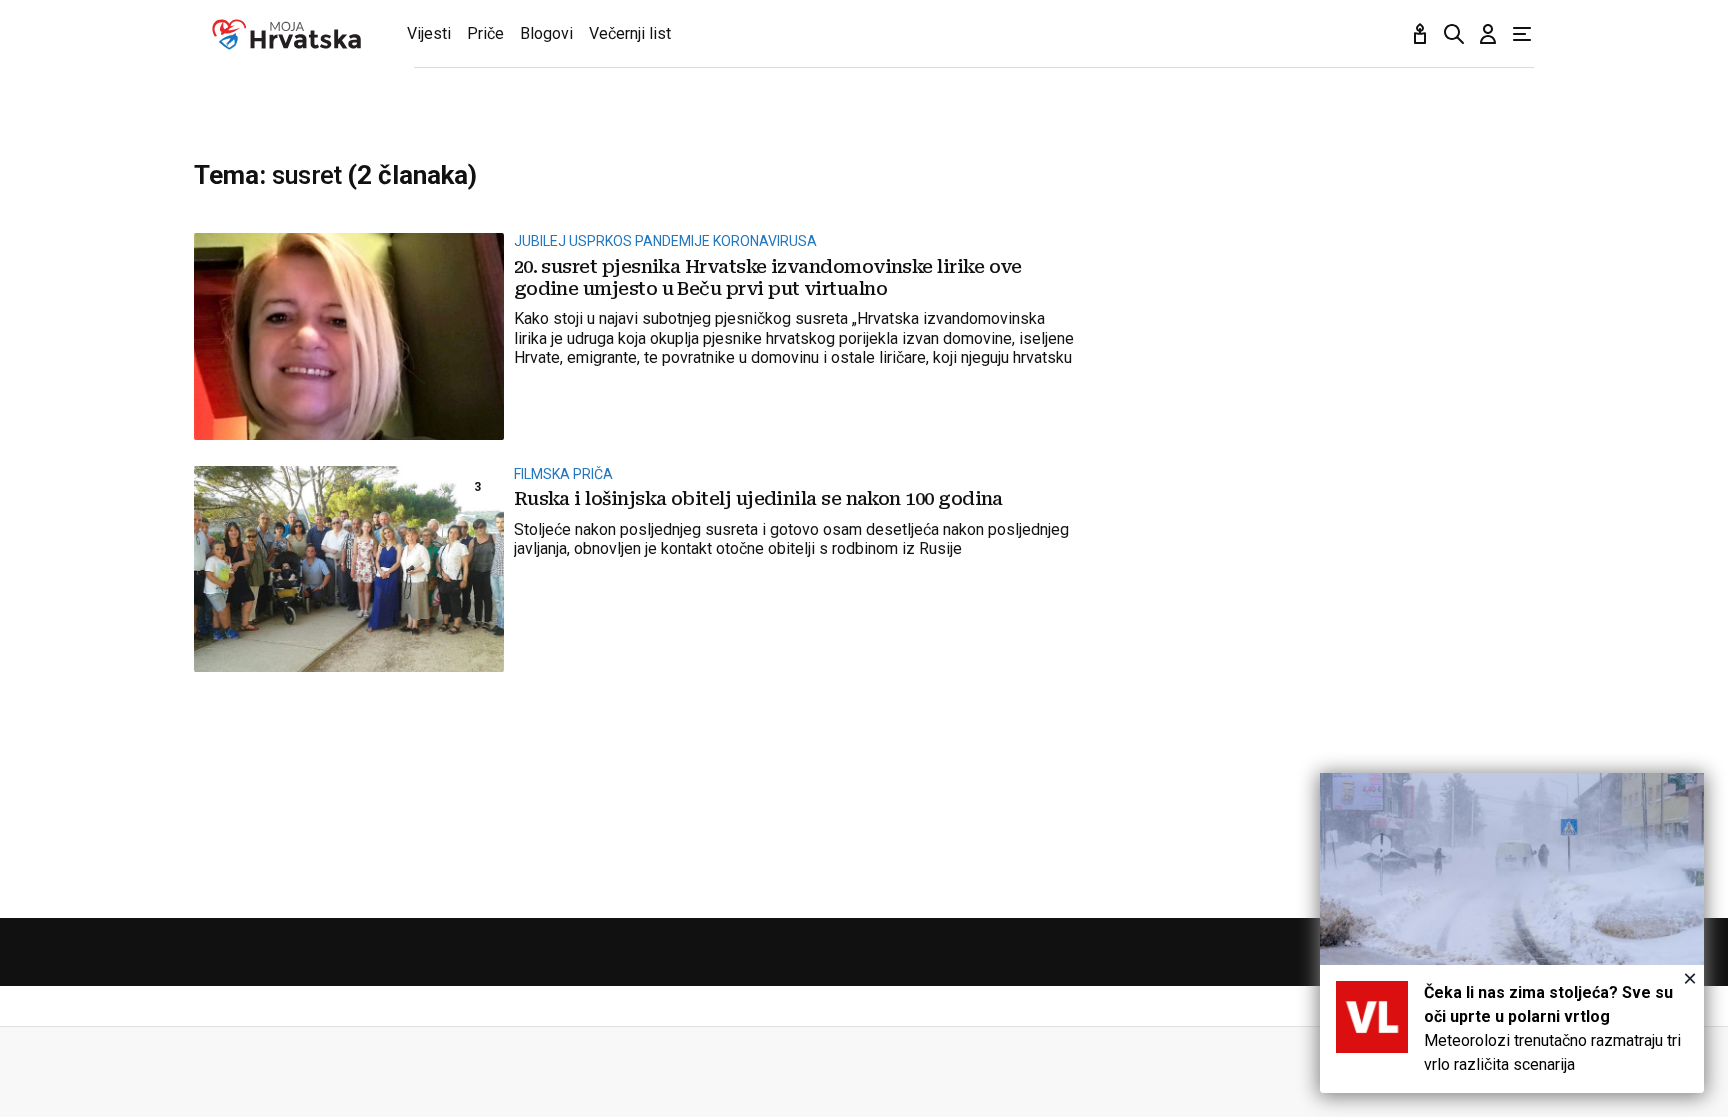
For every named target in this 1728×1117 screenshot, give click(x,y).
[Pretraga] (1454, 34)
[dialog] (1512, 933)
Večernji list (630, 33)
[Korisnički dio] (1488, 34)
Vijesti (429, 33)
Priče (485, 33)
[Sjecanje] (1420, 34)
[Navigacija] (1522, 34)
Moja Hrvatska (286, 34)
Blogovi (546, 33)
